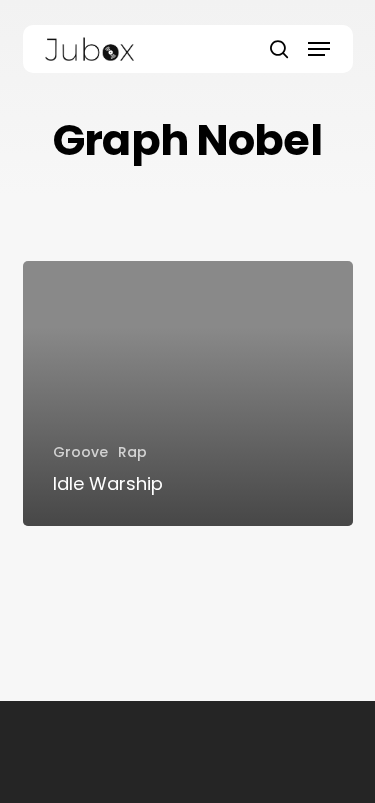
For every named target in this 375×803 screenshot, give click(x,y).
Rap (132, 452)
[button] (319, 49)
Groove (80, 452)
